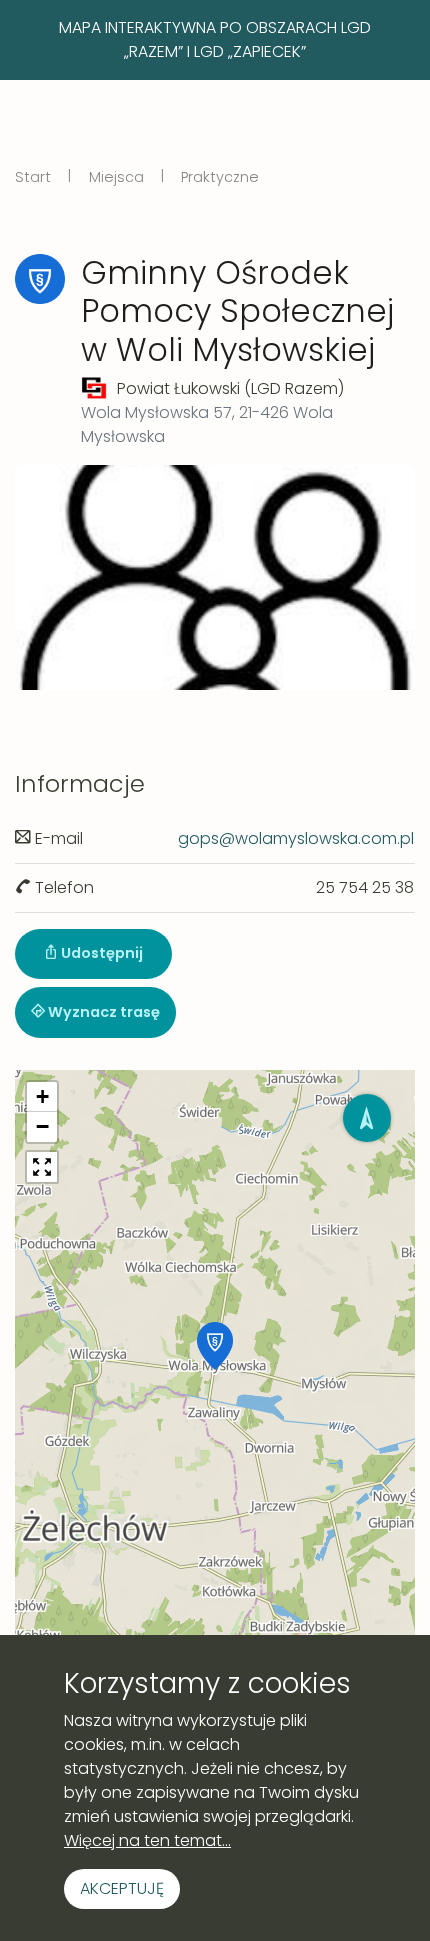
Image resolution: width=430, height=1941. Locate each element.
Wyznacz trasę (102, 1012)
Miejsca (116, 177)
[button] (215, 1346)
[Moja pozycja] (367, 1118)
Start (33, 177)
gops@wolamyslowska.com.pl (296, 838)
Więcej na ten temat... (147, 1840)
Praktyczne (220, 177)
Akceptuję (122, 1888)
